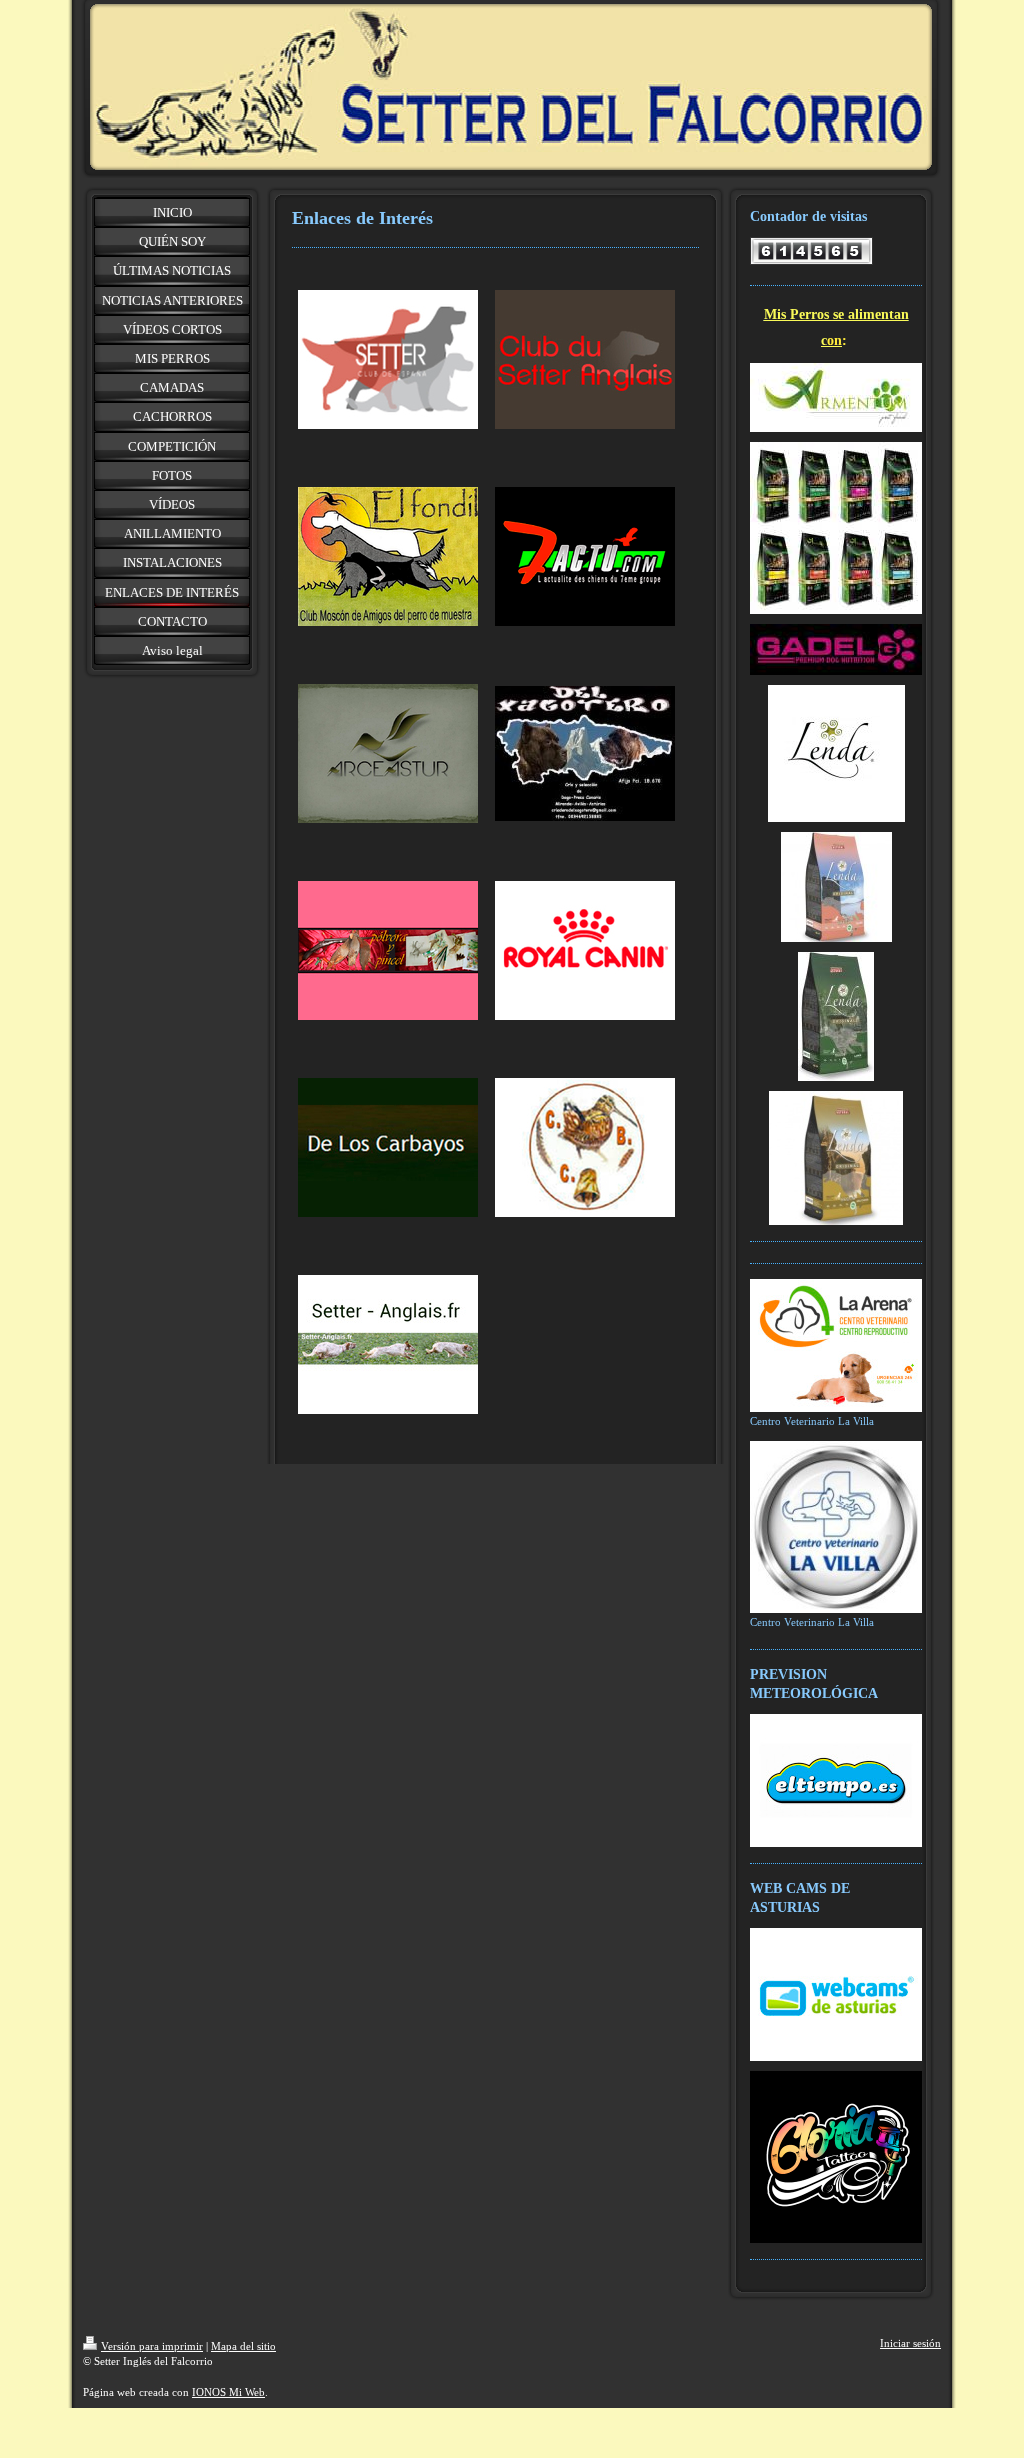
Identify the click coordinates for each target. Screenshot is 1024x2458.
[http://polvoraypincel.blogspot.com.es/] (388, 950)
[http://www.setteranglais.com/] (585, 359)
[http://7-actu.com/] (585, 556)
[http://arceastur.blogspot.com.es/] (388, 753)
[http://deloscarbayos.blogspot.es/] (388, 1147)
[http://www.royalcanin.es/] (585, 950)
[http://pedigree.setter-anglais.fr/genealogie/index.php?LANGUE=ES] (388, 1344)
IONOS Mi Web (228, 2392)
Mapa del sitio (243, 2346)
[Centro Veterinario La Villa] (836, 1345)
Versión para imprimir (152, 2346)
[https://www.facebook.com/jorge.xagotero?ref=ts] (585, 753)
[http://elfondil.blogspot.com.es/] (388, 556)
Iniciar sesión (910, 2343)
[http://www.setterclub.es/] (388, 359)
